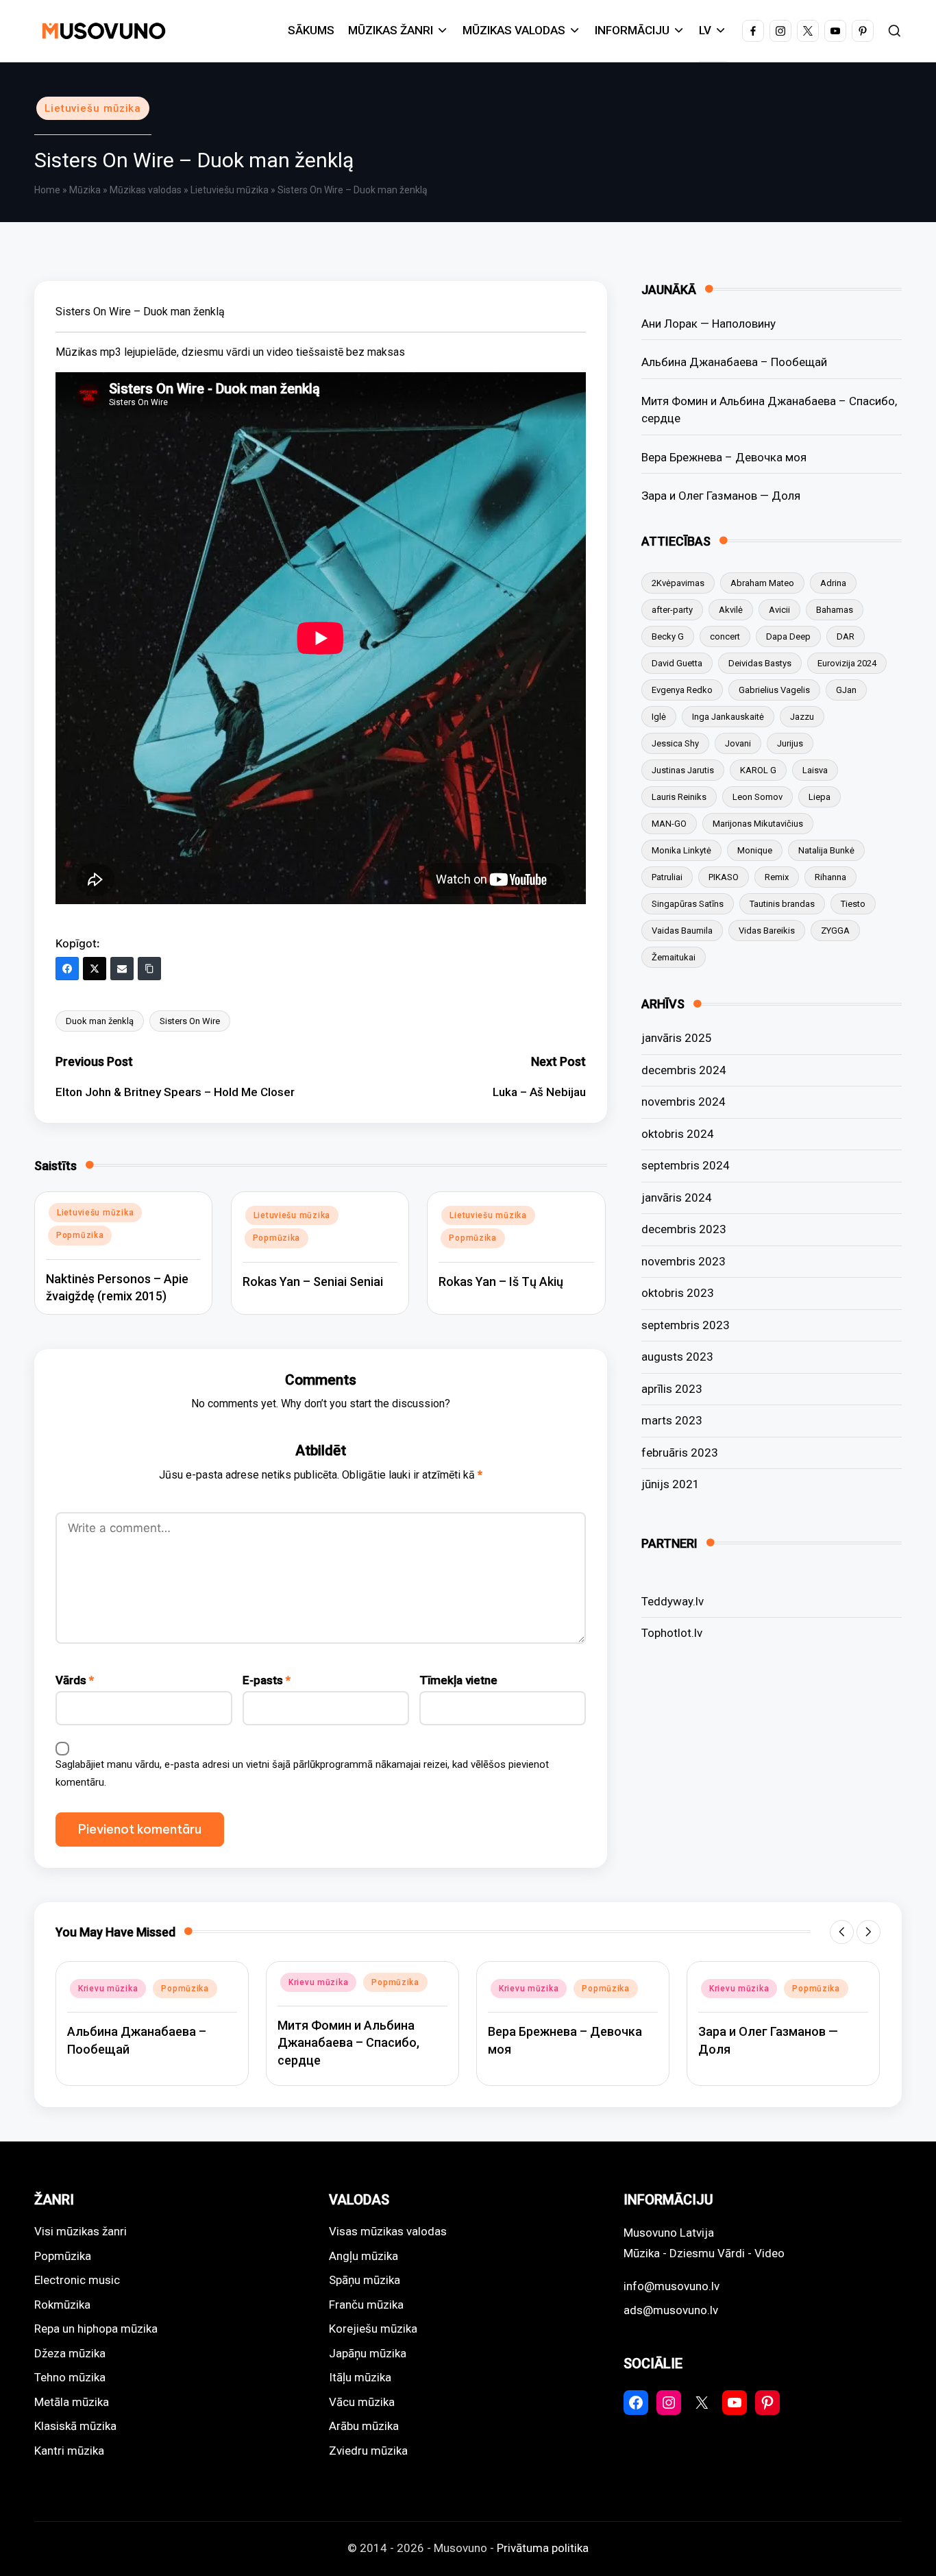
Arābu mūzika (364, 2426)
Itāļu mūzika (360, 2377)
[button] (842, 1932)
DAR (846, 636)
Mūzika (85, 190)
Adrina (833, 583)
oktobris (678, 1134)
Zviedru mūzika (368, 2451)
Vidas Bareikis (767, 931)
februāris (680, 1453)
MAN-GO (669, 824)
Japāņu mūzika (368, 2353)
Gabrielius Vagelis (774, 690)
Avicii (779, 610)
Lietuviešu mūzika (93, 108)
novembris (683, 1102)
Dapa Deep (788, 636)
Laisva (815, 770)
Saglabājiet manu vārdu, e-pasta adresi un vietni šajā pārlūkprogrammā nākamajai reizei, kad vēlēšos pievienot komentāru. (302, 1773)
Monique (755, 850)
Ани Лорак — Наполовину (709, 324)
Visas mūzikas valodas (388, 2231)
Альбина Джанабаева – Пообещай (734, 362)
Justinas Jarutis (683, 770)
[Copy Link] (149, 969)
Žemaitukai (674, 957)
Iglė (659, 717)
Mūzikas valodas (146, 190)
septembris (686, 1165)
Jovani (738, 743)
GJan (846, 690)
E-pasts (267, 1680)
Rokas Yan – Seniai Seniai (313, 1281)
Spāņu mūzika (365, 2280)
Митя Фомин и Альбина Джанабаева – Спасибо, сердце (769, 410)
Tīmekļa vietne (458, 1680)
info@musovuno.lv (672, 2286)
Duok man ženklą (100, 1021)
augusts (677, 1357)
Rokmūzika (62, 2305)
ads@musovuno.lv (671, 2310)
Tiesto (853, 904)
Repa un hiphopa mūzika (96, 2329)
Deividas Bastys (760, 663)
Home (47, 190)
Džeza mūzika (70, 2353)
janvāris (677, 1038)
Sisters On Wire (190, 1021)
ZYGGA (835, 931)
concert (725, 636)
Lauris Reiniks (679, 797)
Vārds (75, 1680)
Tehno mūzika (70, 2377)
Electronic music (77, 2280)
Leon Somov (758, 797)
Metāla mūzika (72, 2402)
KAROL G (758, 770)
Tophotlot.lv (672, 1633)
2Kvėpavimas (678, 583)
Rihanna (830, 877)
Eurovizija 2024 (847, 663)
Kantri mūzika (69, 2451)
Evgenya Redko (682, 690)
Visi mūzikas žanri (81, 2231)
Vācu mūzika (362, 2402)
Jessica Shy (675, 743)
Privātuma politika (543, 2548)
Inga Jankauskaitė (728, 717)
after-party (672, 610)
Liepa (820, 797)
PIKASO (724, 877)
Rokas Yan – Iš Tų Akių (501, 1281)
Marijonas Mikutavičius (758, 824)
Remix (777, 877)
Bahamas (835, 610)
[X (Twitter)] (95, 969)
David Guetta (677, 663)
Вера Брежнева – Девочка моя (724, 457)
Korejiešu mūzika (373, 2329)
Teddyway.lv (673, 1601)
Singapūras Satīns (688, 904)
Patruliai (667, 877)
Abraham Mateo (762, 583)
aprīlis (672, 1389)
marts (672, 1420)
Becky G (668, 636)
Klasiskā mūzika (75, 2426)
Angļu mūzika (364, 2256)
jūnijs (670, 1484)
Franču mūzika (366, 2305)
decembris (684, 1070)
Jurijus (790, 743)
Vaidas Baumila (682, 931)
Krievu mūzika (108, 1989)
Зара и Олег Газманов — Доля (721, 496)
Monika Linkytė (681, 850)
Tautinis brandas (782, 904)
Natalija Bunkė (826, 850)
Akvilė (731, 610)
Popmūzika (80, 1235)
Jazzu (802, 717)
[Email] (122, 969)
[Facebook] (67, 969)
